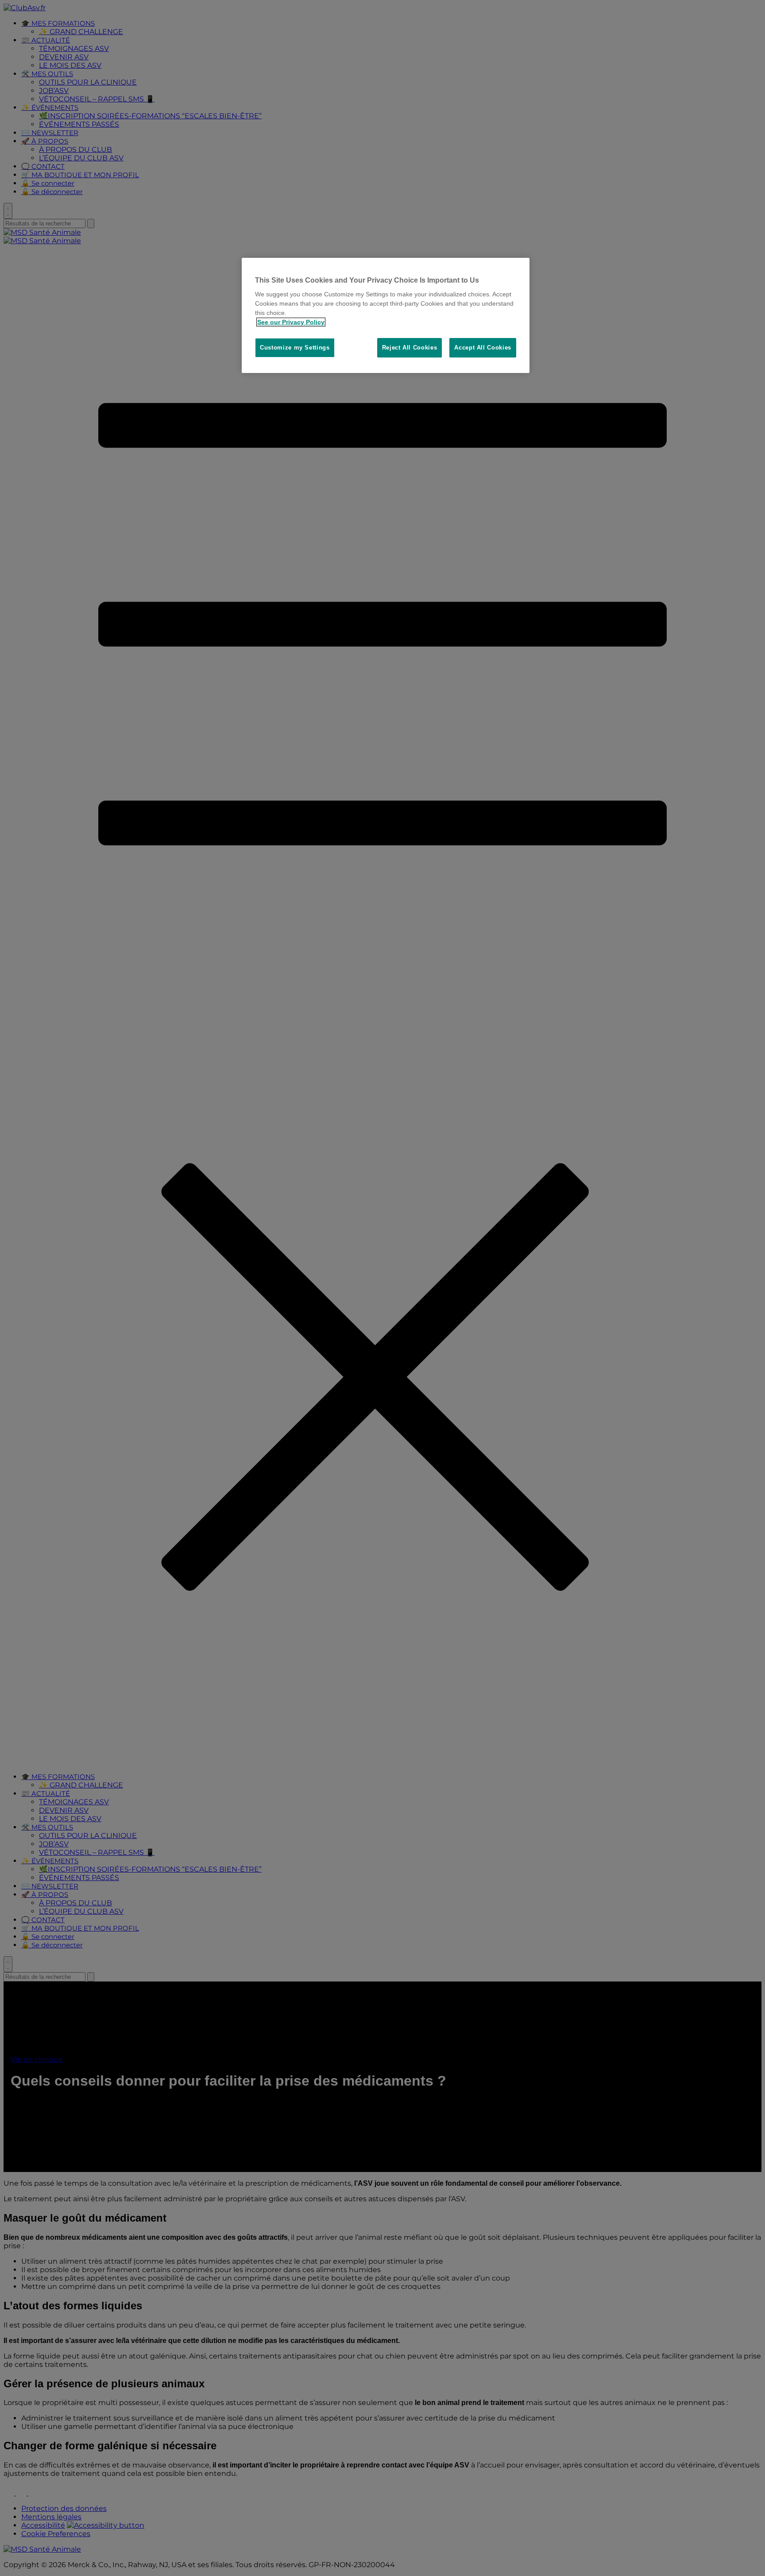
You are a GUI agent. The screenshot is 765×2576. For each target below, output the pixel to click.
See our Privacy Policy (291, 322)
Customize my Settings (295, 348)
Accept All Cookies (483, 348)
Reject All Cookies (410, 348)
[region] (386, 316)
